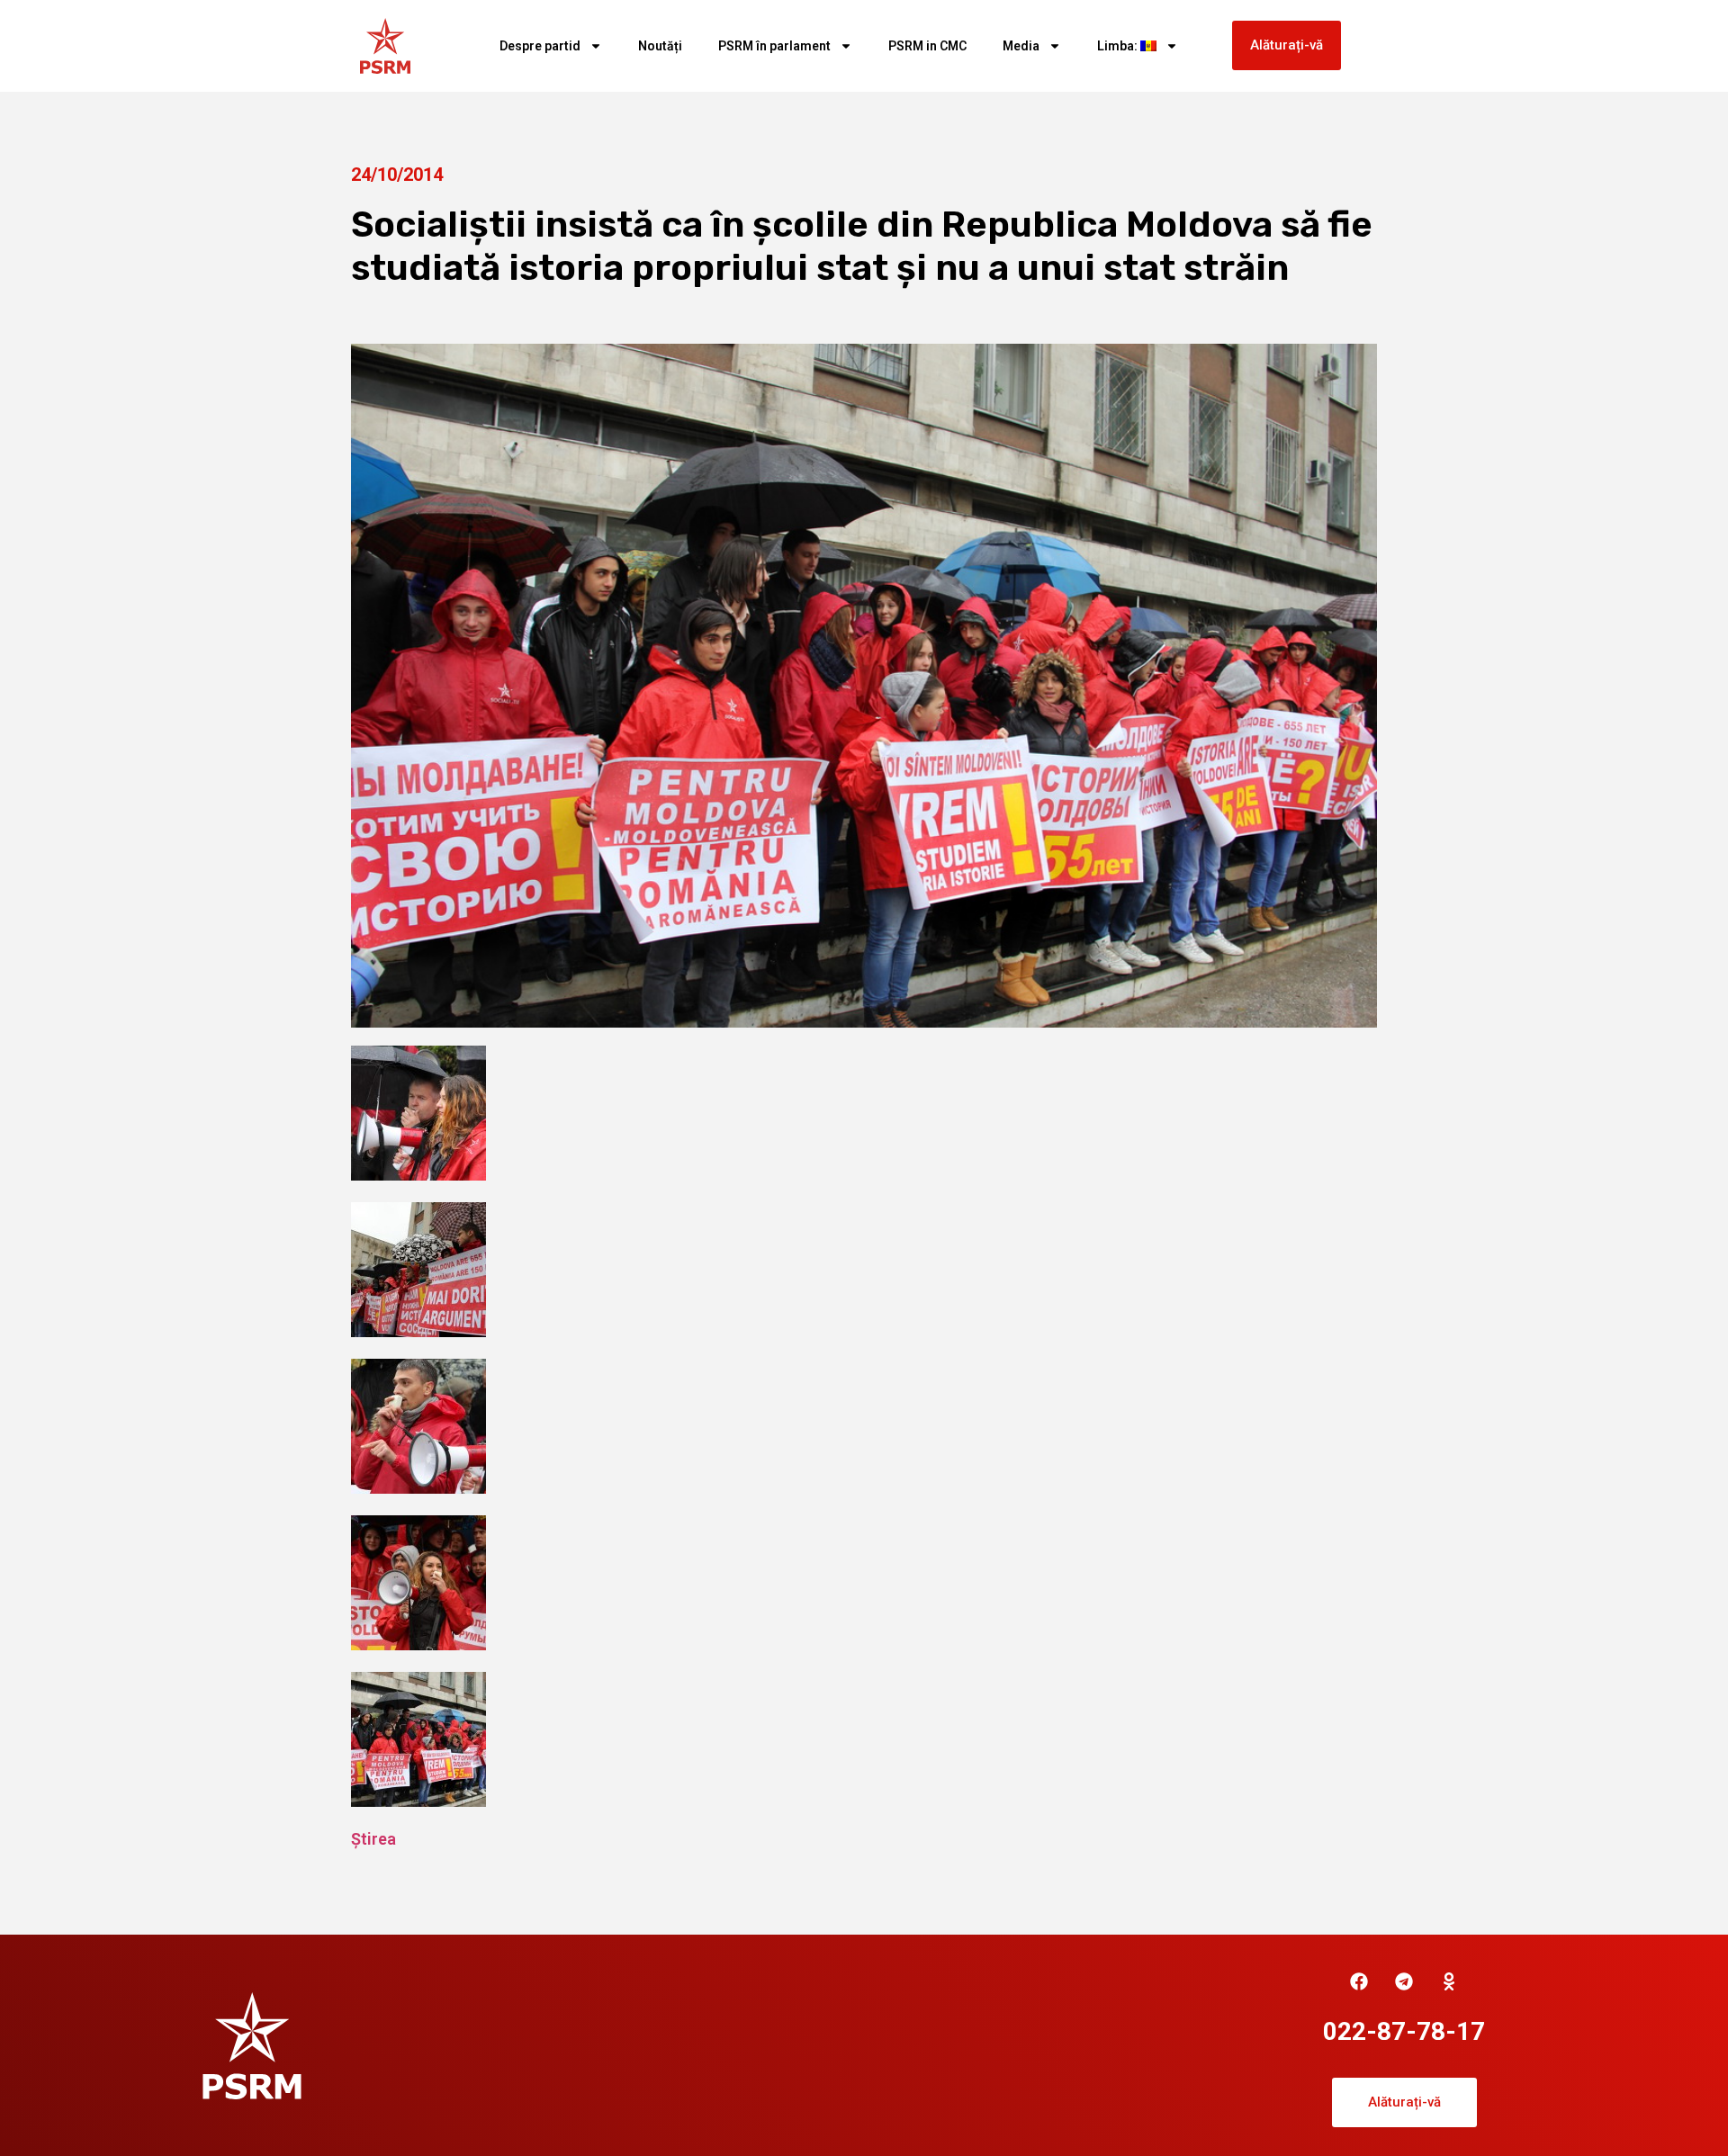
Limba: (1119, 46)
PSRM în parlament (774, 46)
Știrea (373, 1839)
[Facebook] (1359, 1981)
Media (1021, 46)
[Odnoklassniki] (1449, 1981)
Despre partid (540, 46)
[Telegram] (1404, 1981)
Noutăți (660, 46)
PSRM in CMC (927, 46)
